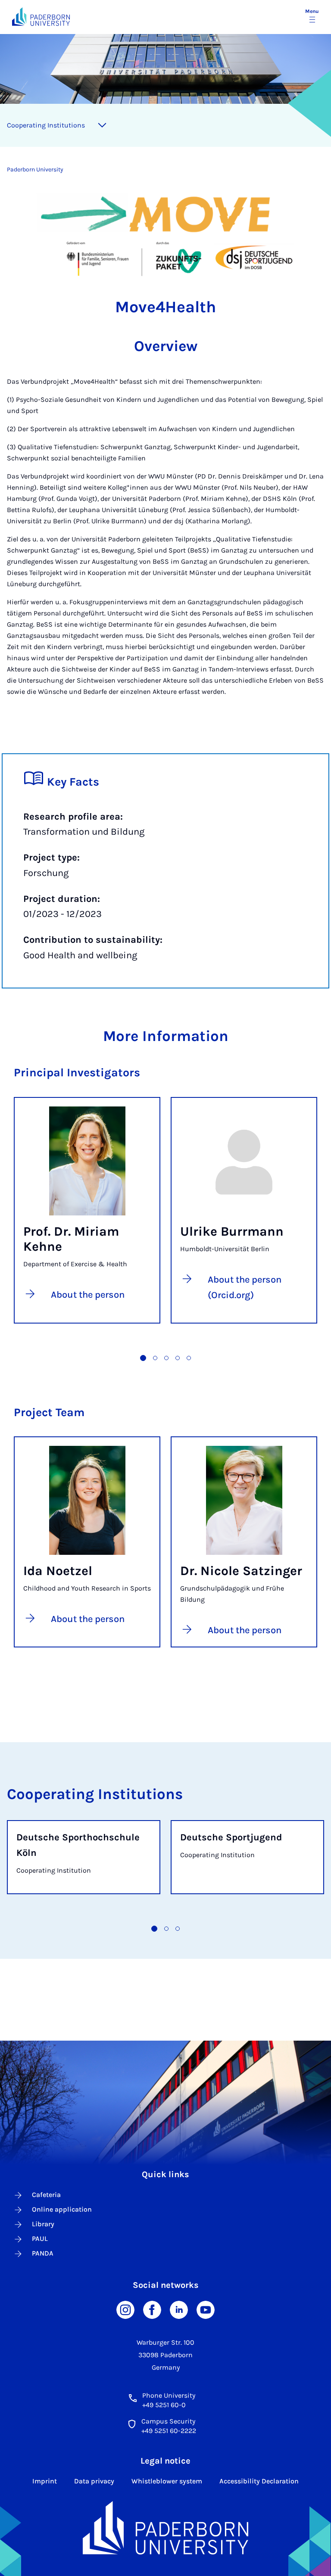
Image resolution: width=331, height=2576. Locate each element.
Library (43, 2224)
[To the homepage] (41, 17)
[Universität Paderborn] (166, 2528)
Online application (62, 2209)
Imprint (45, 2481)
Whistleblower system (167, 2481)
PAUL (40, 2239)
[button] (143, 1358)
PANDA (43, 2253)
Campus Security (168, 2421)
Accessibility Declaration (259, 2481)
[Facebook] (152, 2309)
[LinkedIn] (179, 2309)
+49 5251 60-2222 (169, 2431)
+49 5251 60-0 (164, 2405)
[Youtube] (206, 2309)
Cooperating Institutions (46, 125)
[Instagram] (125, 2309)
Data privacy (94, 2481)
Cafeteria (46, 2195)
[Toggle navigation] (102, 125)
